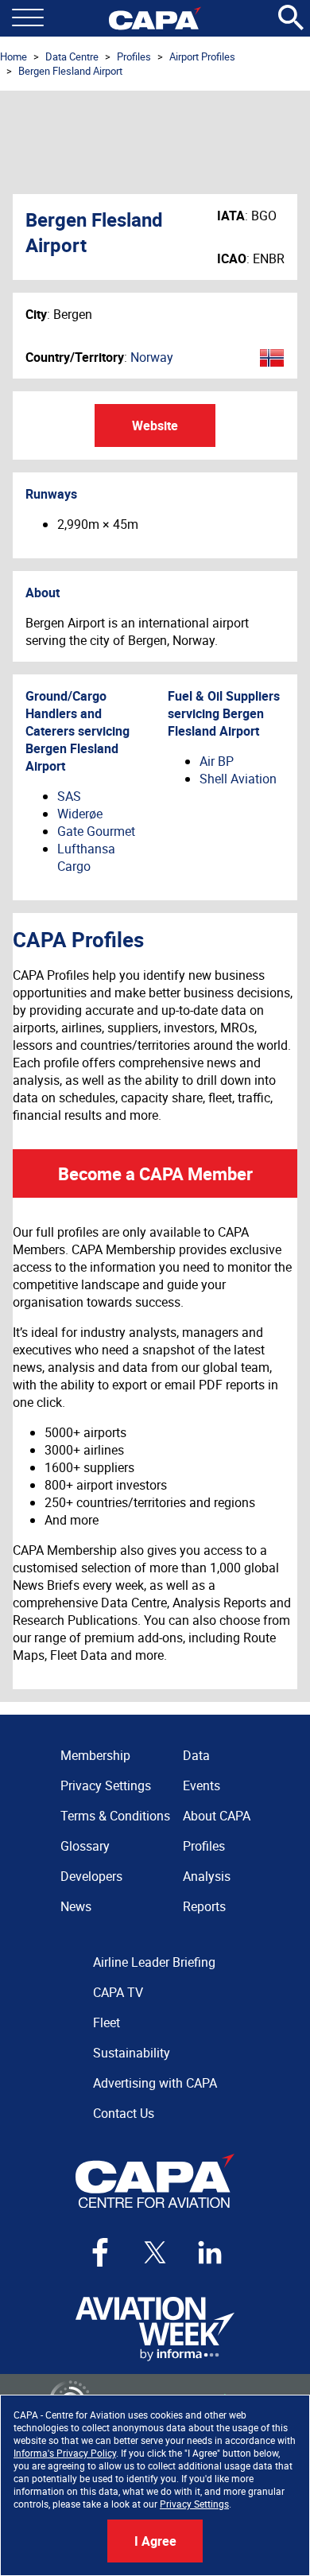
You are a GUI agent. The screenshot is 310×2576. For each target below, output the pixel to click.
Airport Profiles (202, 56)
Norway (152, 357)
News (76, 1906)
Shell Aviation (238, 779)
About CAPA (217, 1816)
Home (14, 56)
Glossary (85, 1846)
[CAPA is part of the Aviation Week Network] (155, 2329)
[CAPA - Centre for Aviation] (155, 18)
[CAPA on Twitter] (155, 2252)
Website (155, 425)
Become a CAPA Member (155, 1173)
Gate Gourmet (96, 831)
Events (201, 1785)
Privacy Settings (194, 2504)
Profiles (134, 56)
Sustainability (132, 2053)
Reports (204, 1906)
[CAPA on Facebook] (100, 2252)
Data (196, 1755)
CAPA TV (118, 1992)
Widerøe (80, 814)
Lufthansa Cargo (86, 857)
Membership (95, 1755)
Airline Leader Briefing (154, 1962)
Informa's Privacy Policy (65, 2453)
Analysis (207, 1876)
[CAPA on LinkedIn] (210, 2252)
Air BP (217, 761)
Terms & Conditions (115, 1816)
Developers (91, 1876)
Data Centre (72, 56)
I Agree (155, 2541)
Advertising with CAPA (155, 2083)
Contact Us (124, 2113)
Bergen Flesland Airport (70, 71)
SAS (69, 796)
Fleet (107, 2022)
